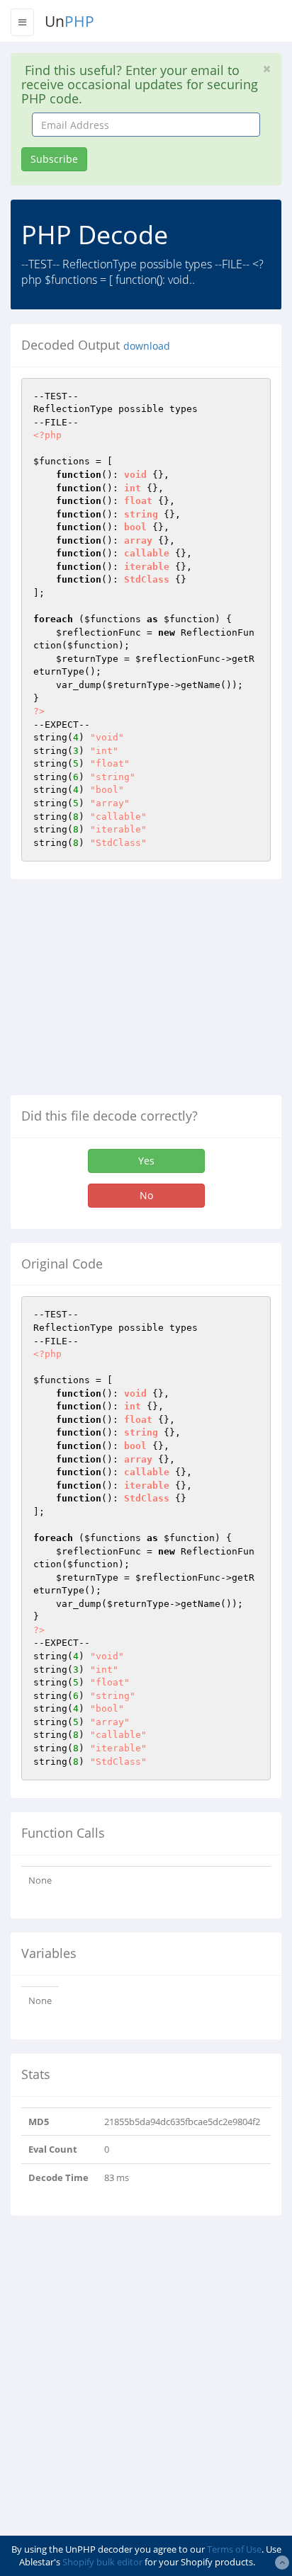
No (146, 1195)
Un (69, 21)
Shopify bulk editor (102, 2562)
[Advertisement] (130, 992)
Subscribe (54, 159)
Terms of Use (234, 2549)
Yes (146, 1161)
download (147, 346)
